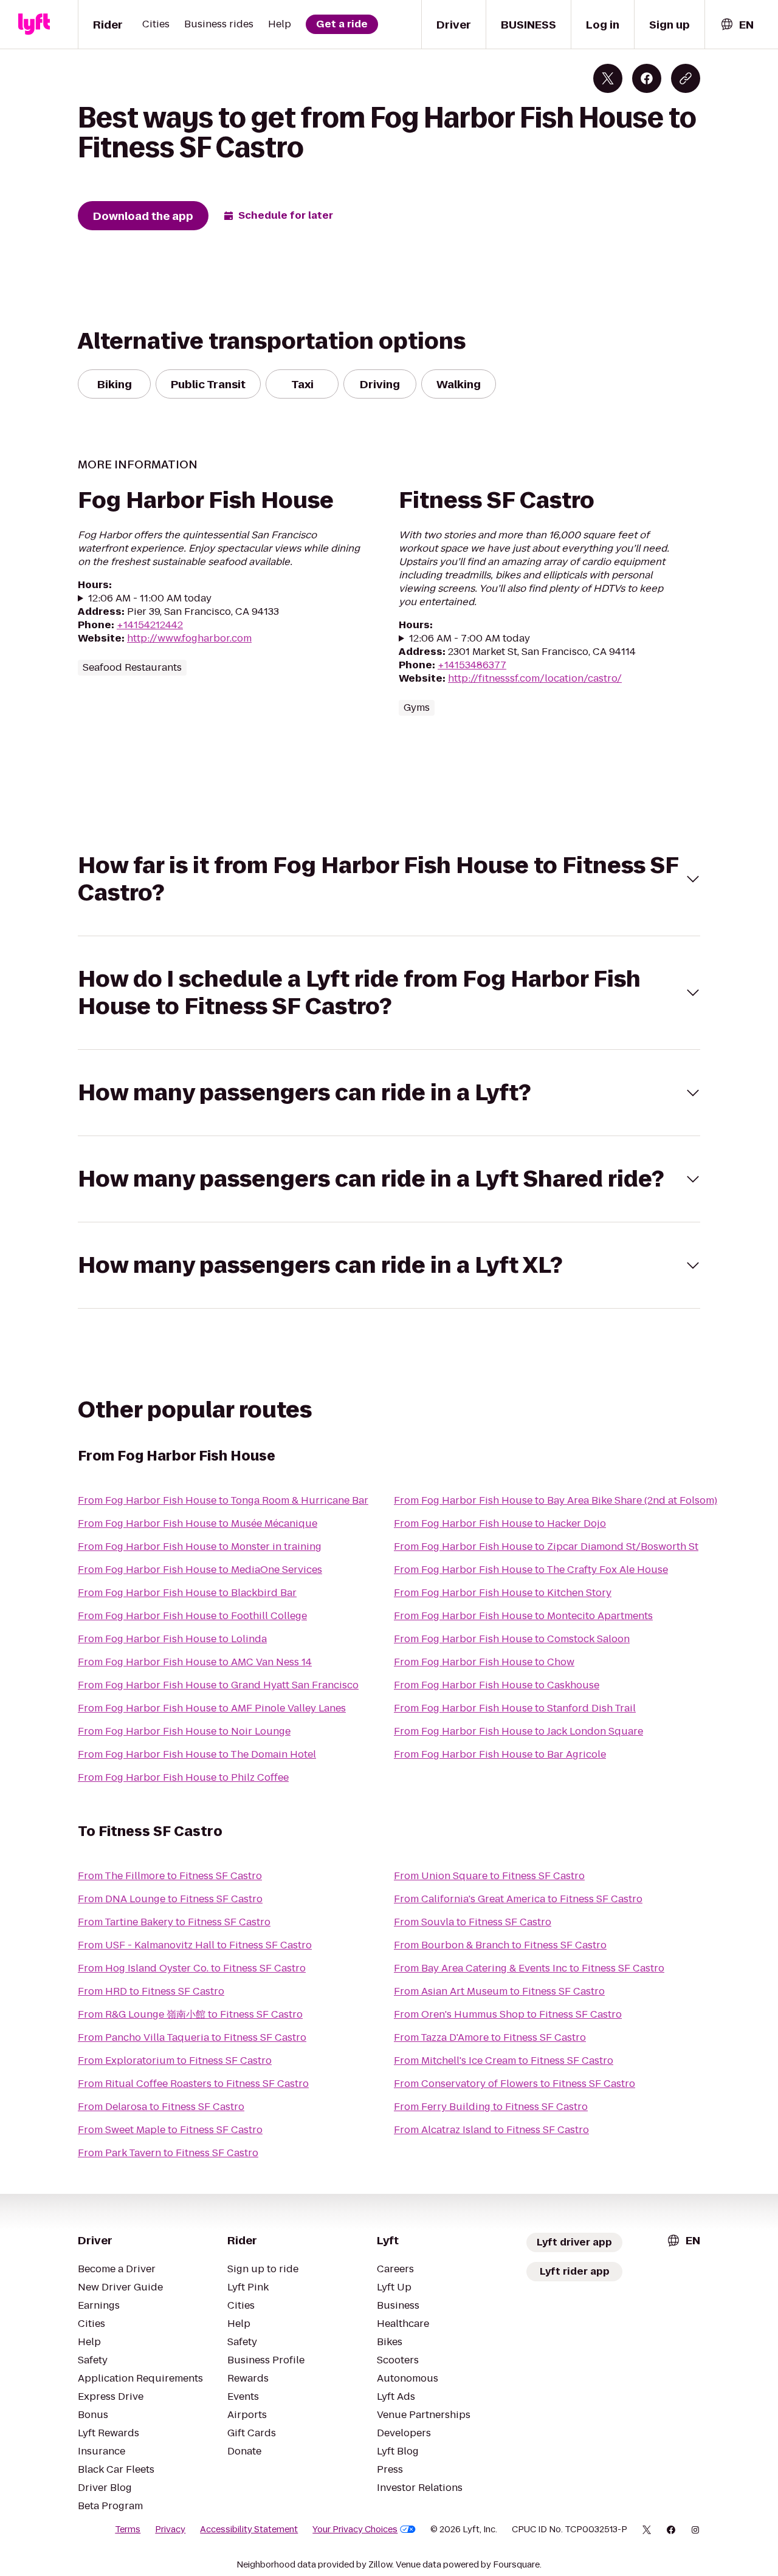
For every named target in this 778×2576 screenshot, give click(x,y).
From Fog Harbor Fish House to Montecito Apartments (523, 1616)
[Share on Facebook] (647, 78)
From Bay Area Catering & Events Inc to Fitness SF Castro (529, 1968)
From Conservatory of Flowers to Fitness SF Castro (515, 2084)
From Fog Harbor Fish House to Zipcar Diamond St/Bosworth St (546, 1547)
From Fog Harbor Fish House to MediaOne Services (200, 1570)
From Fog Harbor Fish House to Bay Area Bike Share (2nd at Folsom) (556, 1500)
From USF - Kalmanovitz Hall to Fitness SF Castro (195, 1945)
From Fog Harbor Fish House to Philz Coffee (183, 1777)
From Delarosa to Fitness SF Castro (161, 2107)
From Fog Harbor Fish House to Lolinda (172, 1639)
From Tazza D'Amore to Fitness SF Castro (490, 2037)
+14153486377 (472, 665)
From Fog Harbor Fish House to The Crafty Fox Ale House (531, 1570)
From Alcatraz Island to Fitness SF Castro (491, 2130)
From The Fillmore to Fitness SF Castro (170, 1876)
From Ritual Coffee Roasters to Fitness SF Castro (193, 2084)
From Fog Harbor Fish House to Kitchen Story (503, 1593)
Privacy (170, 2529)
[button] (389, 879)
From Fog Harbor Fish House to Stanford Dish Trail (515, 1708)
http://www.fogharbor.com (189, 638)
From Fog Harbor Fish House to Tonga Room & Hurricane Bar (223, 1500)
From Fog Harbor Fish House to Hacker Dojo (500, 1523)
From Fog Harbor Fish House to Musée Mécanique (198, 1523)
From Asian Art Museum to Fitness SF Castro (499, 1991)
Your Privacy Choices (355, 2529)
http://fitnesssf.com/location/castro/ (535, 678)
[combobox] (737, 25)
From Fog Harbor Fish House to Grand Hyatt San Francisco (218, 1685)
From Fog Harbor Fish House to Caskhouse (497, 1685)
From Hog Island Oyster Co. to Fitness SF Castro (192, 1968)
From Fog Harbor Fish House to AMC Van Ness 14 (195, 1662)
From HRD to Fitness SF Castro (151, 1991)
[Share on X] (608, 78)
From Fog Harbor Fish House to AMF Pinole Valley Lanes (212, 1708)
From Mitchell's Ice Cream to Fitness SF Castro (504, 2060)
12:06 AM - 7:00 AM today (470, 639)
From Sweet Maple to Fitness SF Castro (170, 2130)
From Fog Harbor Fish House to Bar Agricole (500, 1754)
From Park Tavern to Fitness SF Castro (168, 2153)
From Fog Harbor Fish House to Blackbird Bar (187, 1593)
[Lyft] (34, 24)
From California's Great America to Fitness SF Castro (518, 1899)
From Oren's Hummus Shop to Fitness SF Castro (508, 2014)
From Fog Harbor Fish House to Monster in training (200, 1547)
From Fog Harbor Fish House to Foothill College (192, 1616)
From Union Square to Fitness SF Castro (489, 1876)
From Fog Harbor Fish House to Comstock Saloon (512, 1639)
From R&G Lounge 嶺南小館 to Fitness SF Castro (190, 2014)
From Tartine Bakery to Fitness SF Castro (174, 1922)
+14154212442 (150, 625)
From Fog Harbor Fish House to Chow (484, 1662)
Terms (128, 2529)
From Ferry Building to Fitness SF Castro (491, 2107)
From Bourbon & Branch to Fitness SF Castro (500, 1945)
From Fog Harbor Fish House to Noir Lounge (184, 1731)
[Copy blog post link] (686, 78)
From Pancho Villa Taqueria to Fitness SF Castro (192, 2037)
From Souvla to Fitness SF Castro (473, 1922)
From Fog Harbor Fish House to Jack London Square (518, 1731)
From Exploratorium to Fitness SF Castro (175, 2060)
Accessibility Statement (249, 2529)
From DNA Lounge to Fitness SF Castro (170, 1899)
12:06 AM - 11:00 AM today (150, 598)
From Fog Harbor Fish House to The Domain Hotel (197, 1754)
